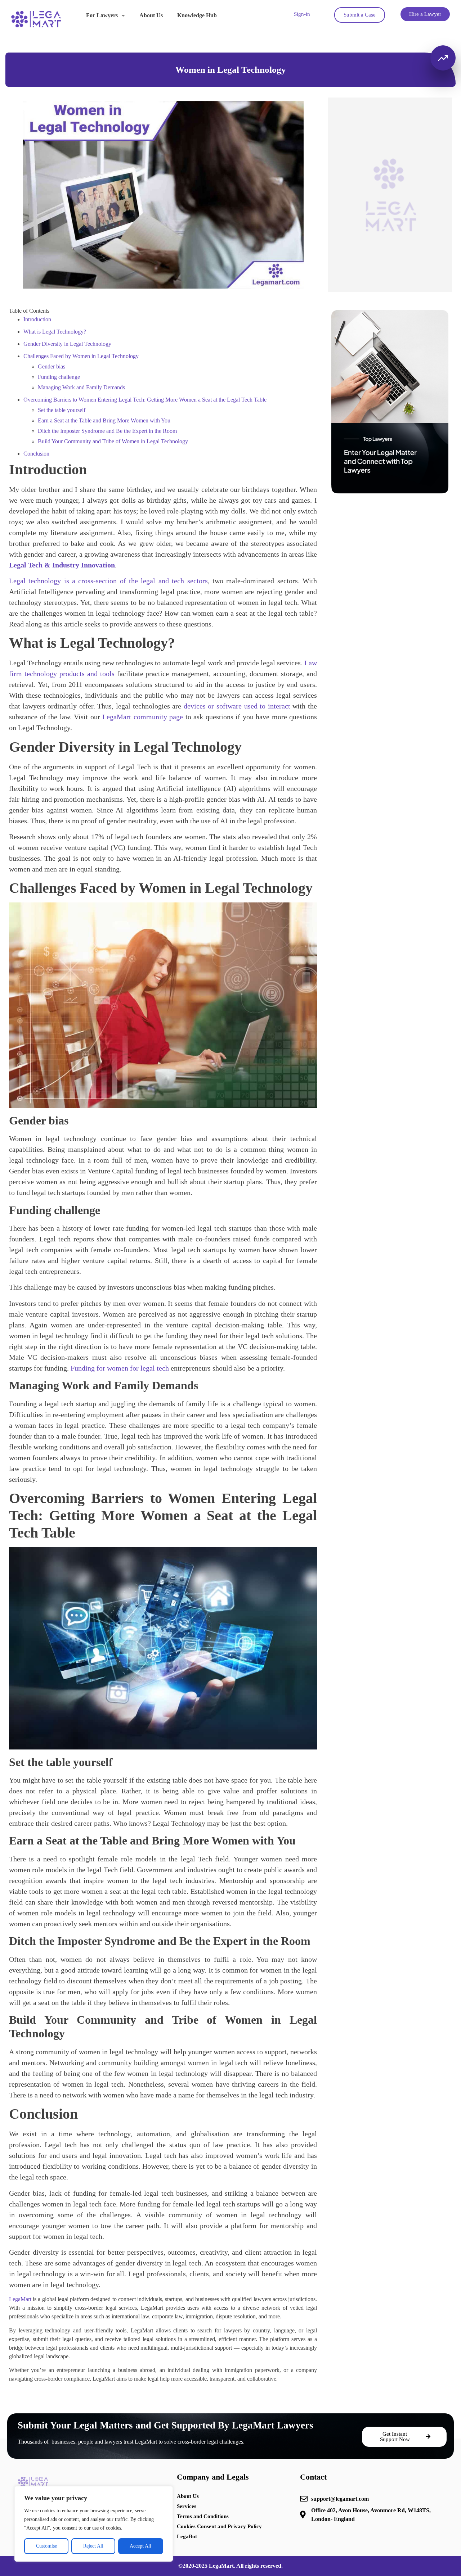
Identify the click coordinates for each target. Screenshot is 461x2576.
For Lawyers (102, 15)
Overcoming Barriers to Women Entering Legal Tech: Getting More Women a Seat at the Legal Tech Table (145, 400)
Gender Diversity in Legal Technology (67, 344)
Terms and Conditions (203, 2516)
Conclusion (36, 454)
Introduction (37, 319)
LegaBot (187, 2536)
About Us (151, 15)
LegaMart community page (143, 717)
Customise (46, 2546)
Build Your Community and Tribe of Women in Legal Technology (113, 441)
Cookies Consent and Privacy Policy (219, 2526)
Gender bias (52, 366)
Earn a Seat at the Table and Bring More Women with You (104, 420)
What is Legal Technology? (55, 332)
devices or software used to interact (237, 706)
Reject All (93, 2546)
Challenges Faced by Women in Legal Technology (81, 356)
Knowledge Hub (197, 15)
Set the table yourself (62, 410)
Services (187, 2506)
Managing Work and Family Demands (81, 387)
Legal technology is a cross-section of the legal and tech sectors (108, 581)
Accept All (140, 2546)
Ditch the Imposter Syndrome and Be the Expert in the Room (107, 431)
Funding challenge (59, 377)
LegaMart (20, 2299)
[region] (94, 2524)
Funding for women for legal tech (121, 1368)
